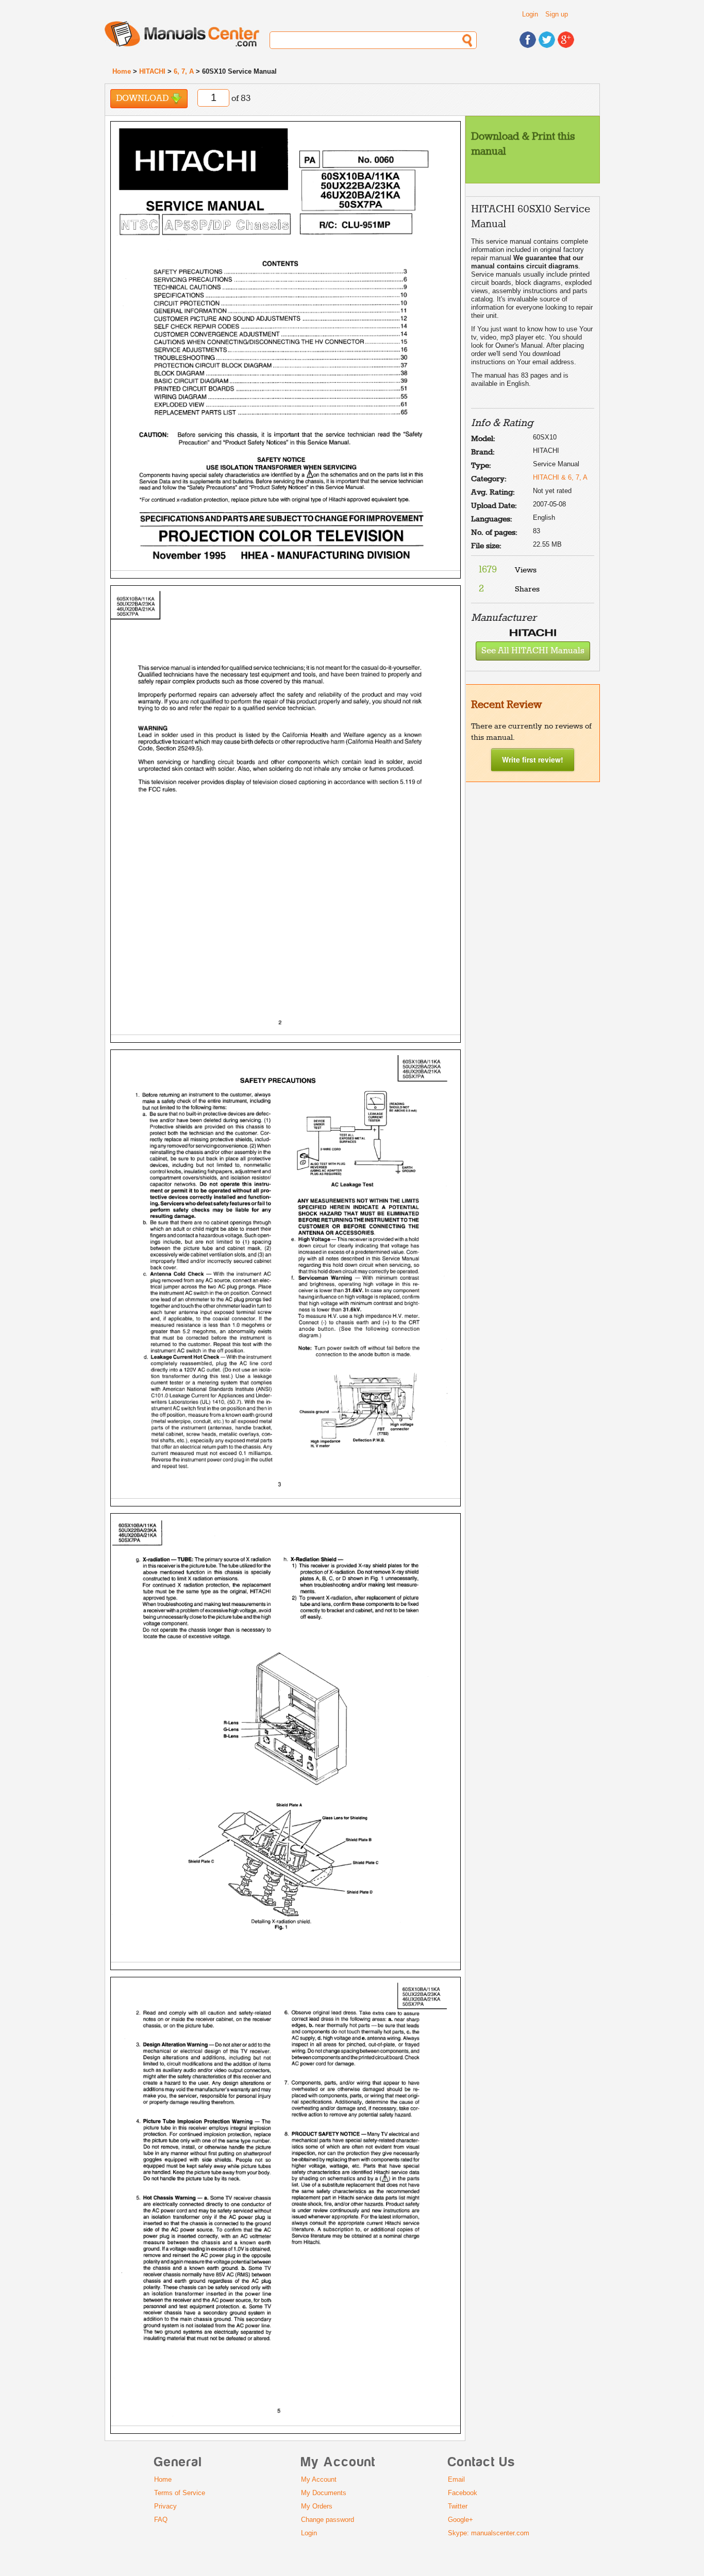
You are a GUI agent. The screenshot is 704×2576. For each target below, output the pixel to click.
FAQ (161, 2520)
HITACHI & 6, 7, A (560, 477)
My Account (319, 2479)
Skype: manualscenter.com (489, 2533)
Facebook (463, 2493)
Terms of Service (180, 2493)
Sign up (557, 14)
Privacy (165, 2506)
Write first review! (533, 759)
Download (143, 99)
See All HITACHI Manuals (533, 651)
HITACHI (152, 71)
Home (122, 71)
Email (456, 2479)
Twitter (458, 2506)
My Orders (317, 2506)
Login (530, 14)
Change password (328, 2520)
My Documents (324, 2493)
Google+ (460, 2520)
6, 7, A (184, 71)
